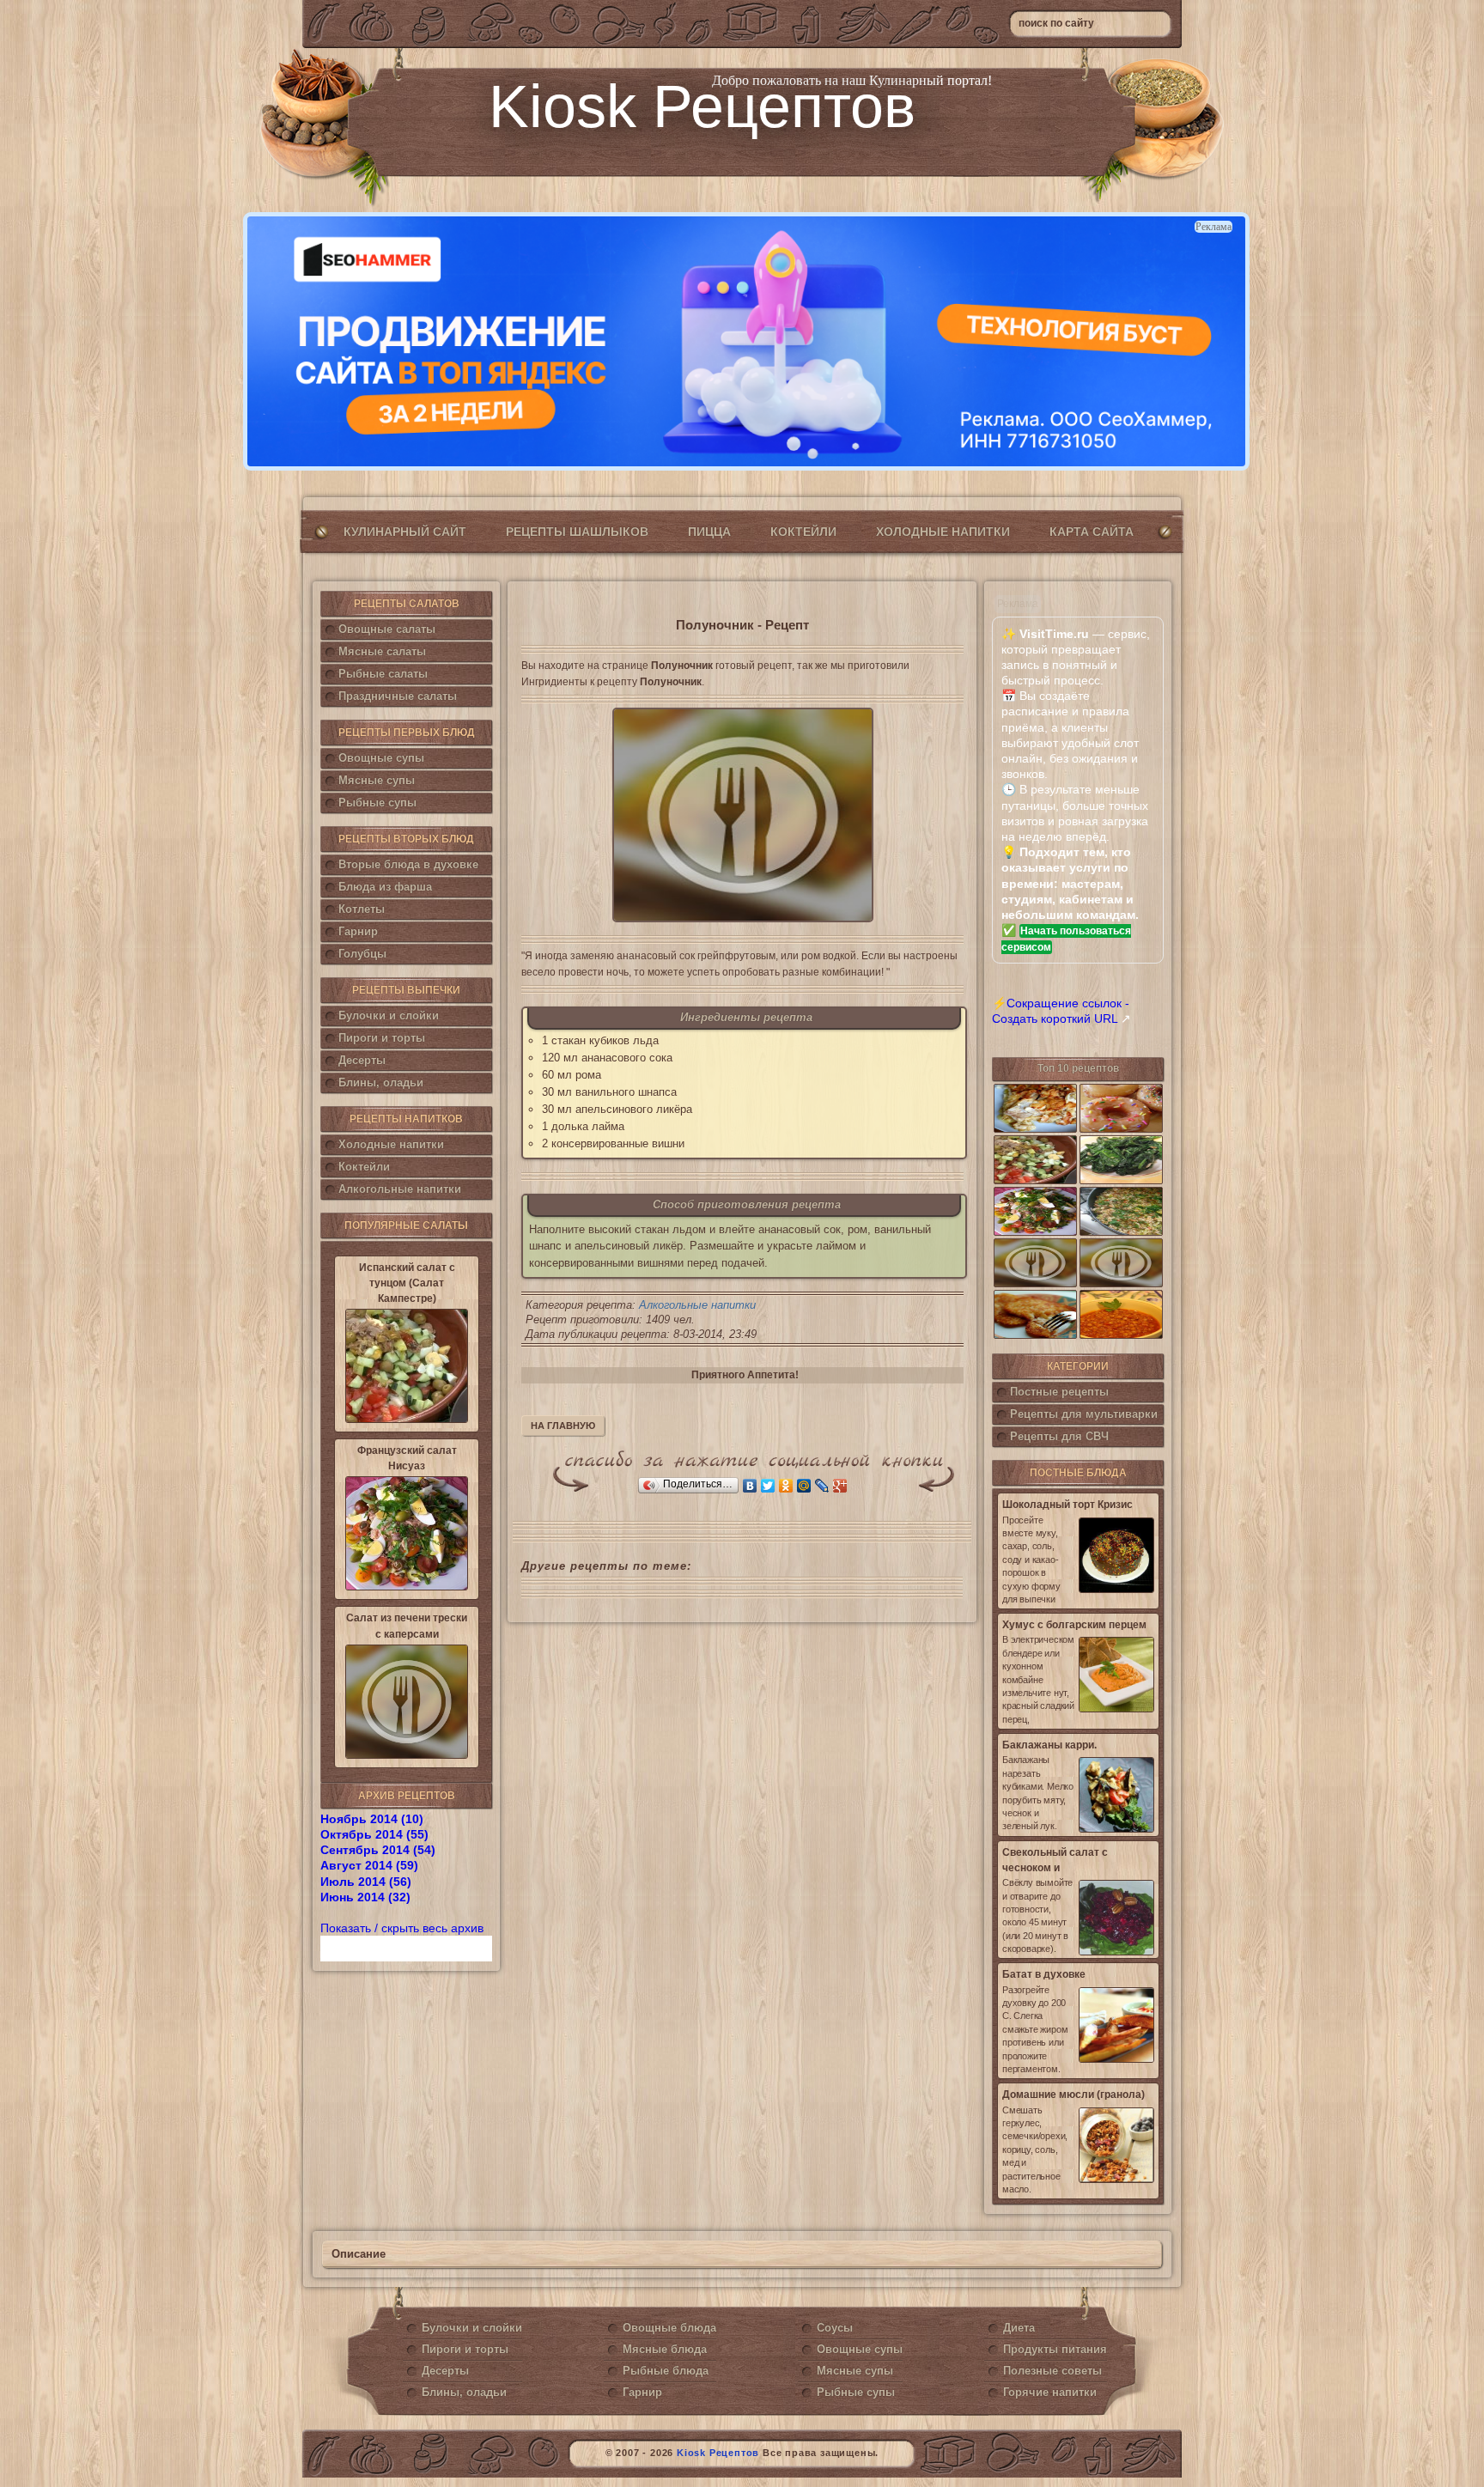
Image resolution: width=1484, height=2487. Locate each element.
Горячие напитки (1050, 2392)
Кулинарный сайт (405, 532)
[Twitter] (768, 1486)
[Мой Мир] (804, 1486)
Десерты (362, 1060)
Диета (1019, 2328)
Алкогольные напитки (400, 1189)
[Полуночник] (742, 815)
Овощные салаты (387, 629)
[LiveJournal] (822, 1486)
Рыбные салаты (383, 674)
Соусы (835, 2328)
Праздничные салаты (398, 696)
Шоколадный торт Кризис (1067, 1505)
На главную (563, 1426)
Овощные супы (381, 758)
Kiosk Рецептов (702, 106)
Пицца (709, 532)
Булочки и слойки (389, 1015)
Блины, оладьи (381, 1082)
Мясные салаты (382, 651)
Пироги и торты (382, 1038)
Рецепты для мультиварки (1084, 1414)
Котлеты (362, 909)
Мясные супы (377, 780)
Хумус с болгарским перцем (1074, 1625)
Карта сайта (1092, 532)
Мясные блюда (665, 2349)
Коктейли (803, 532)
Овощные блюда (669, 2328)
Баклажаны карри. (1049, 1745)
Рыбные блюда (666, 2371)
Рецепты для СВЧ (1059, 1436)
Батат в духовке (1044, 1974)
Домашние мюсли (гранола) (1073, 2095)
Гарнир (358, 931)
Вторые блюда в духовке (408, 864)
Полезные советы (1052, 2371)
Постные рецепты (1059, 1392)
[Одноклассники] (786, 1486)
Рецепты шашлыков (577, 532)
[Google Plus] (840, 1486)
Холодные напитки (943, 532)
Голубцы (362, 954)
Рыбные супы (377, 803)
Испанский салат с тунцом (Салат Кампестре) (407, 1283)
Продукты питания (1055, 2349)
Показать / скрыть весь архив (402, 1928)
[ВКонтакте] (750, 1486)
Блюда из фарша (385, 887)
